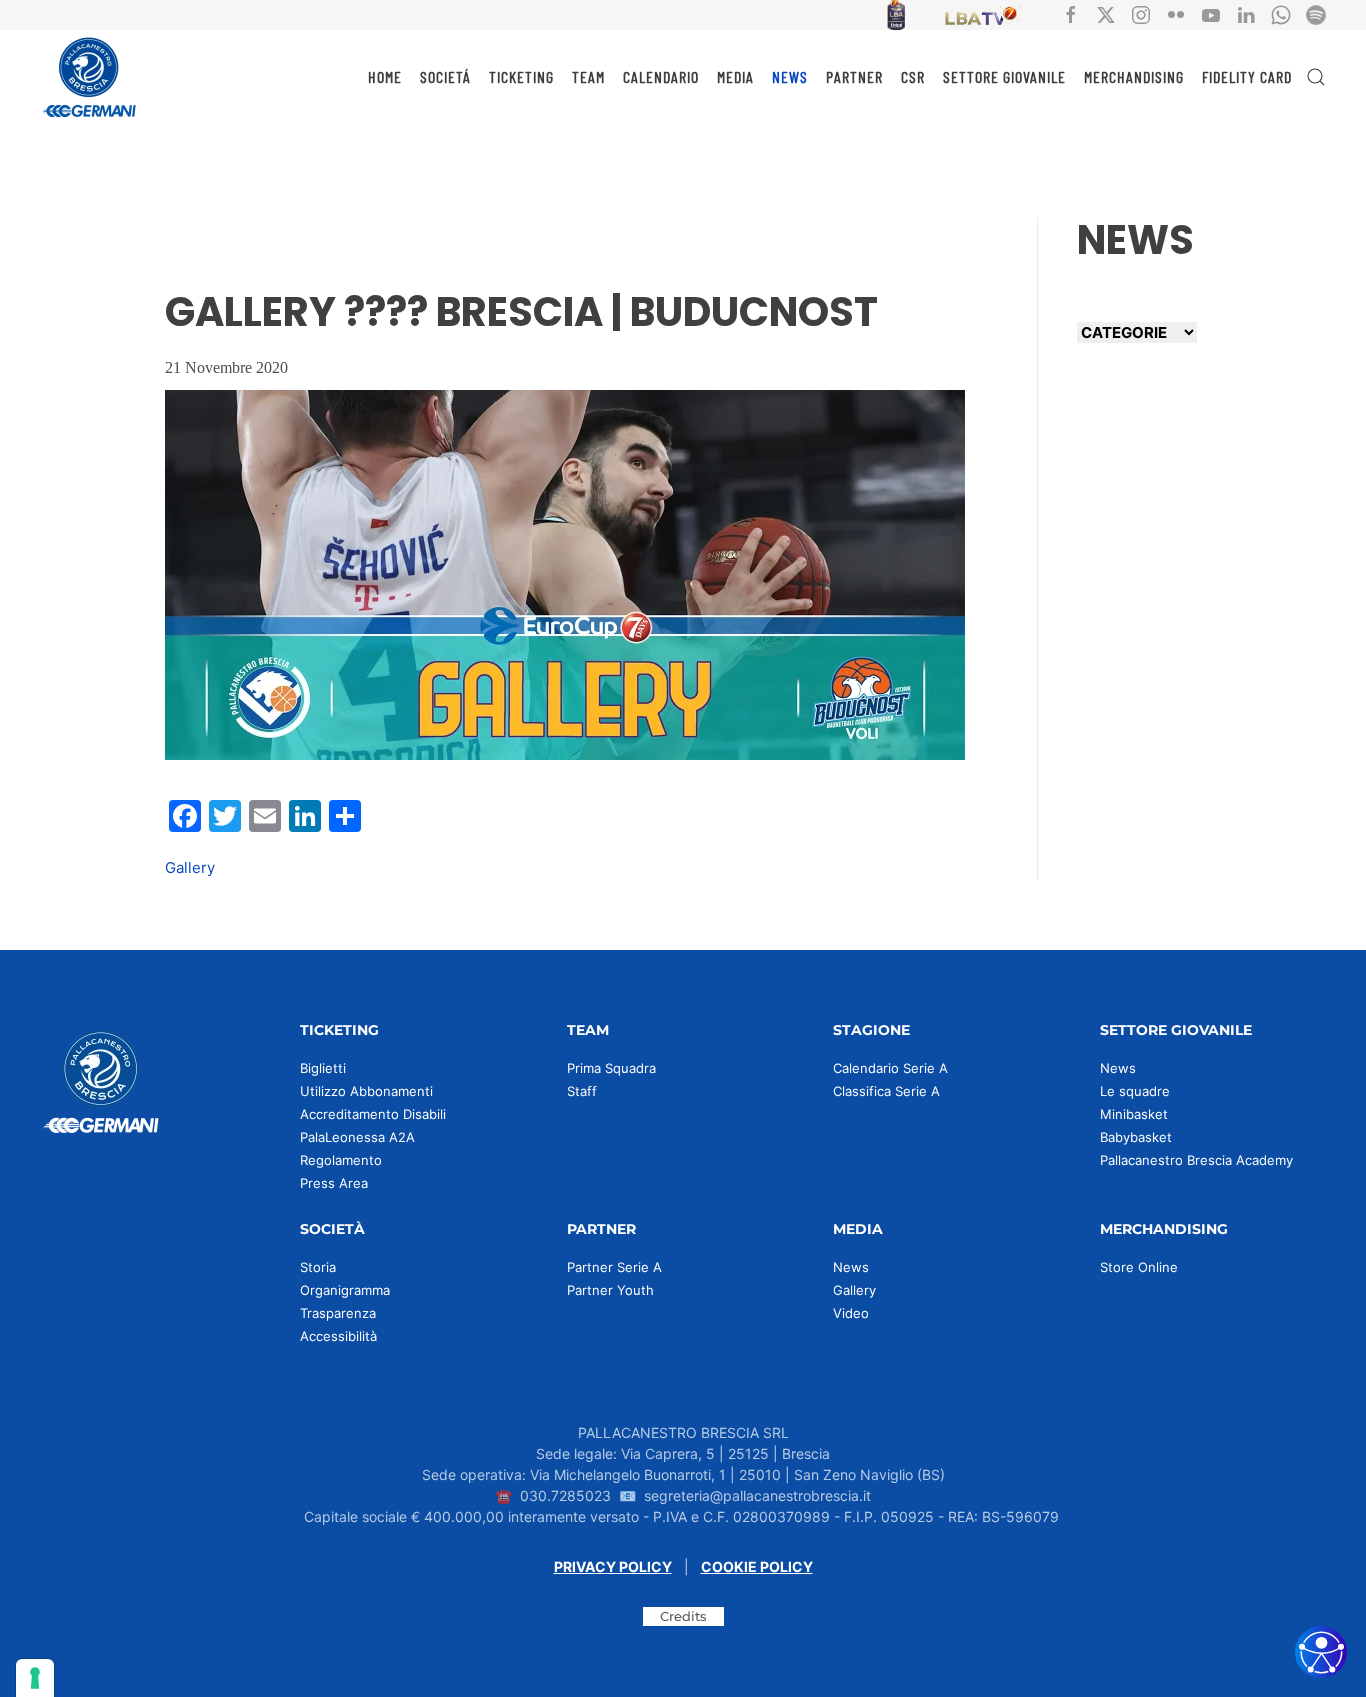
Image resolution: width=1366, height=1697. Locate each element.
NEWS (790, 76)
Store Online (1139, 1267)
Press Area (334, 1183)
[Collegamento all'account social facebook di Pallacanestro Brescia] (1071, 13)
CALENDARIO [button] (661, 76)
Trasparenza (338, 1313)
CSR (913, 76)
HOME (385, 76)
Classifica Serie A (886, 1091)
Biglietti (323, 1068)
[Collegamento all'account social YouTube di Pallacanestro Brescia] (1211, 13)
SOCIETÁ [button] (445, 76)
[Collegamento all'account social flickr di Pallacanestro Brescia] (1176, 13)
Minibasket (1134, 1114)
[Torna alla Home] (90, 77)
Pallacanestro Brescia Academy (1196, 1160)
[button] (1316, 77)
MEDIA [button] (735, 76)
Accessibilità (338, 1336)
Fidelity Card (1247, 76)
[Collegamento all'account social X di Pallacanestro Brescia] (1106, 13)
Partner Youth (610, 1290)
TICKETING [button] (521, 76)
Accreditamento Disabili (373, 1114)
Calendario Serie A (890, 1068)
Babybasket (1136, 1137)
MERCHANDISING (1134, 76)
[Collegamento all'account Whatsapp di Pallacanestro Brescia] (1281, 13)
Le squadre (1135, 1091)
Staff (582, 1091)
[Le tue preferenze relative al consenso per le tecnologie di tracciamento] (35, 1678)
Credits (683, 1616)
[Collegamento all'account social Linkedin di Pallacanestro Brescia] (1246, 13)
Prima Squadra (611, 1068)
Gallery (190, 867)
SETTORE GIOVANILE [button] (1004, 76)
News (1118, 1068)
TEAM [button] (588, 76)
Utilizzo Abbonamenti (366, 1091)
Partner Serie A (614, 1267)
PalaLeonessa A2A (357, 1137)
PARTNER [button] (854, 76)
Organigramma (345, 1290)
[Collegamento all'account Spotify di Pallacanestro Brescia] (1316, 13)
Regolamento (341, 1160)
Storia (318, 1267)
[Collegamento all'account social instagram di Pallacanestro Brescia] (1141, 13)
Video (851, 1313)
